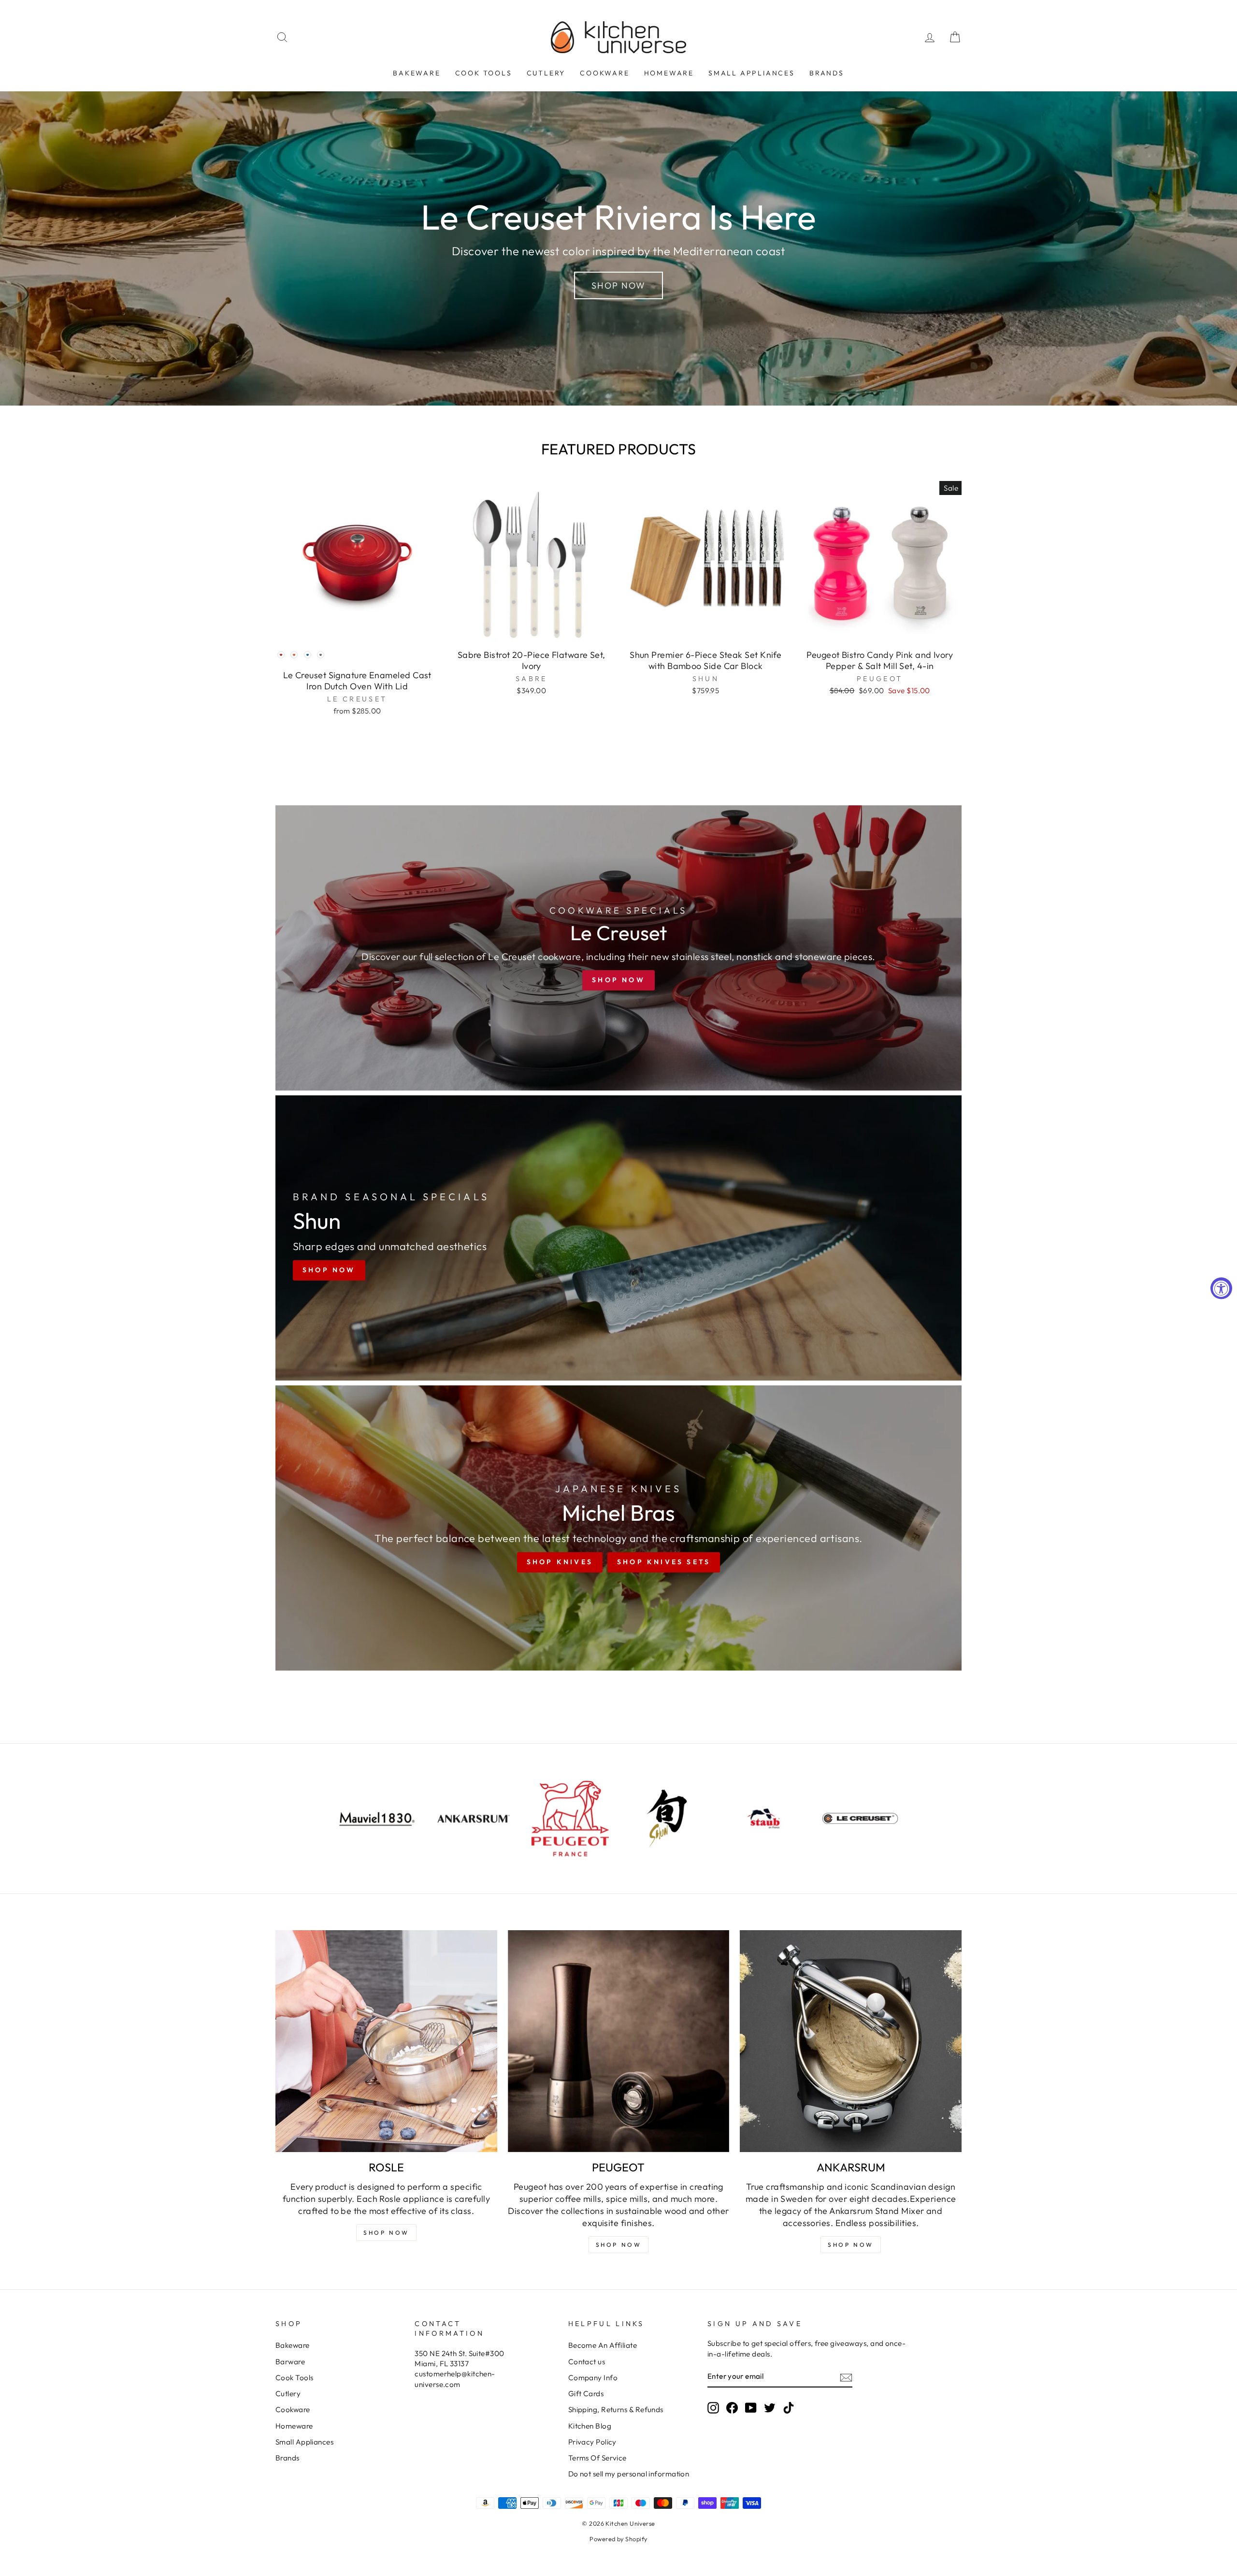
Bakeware (417, 73)
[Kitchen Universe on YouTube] (751, 2408)
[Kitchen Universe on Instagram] (713, 2408)
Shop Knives (560, 1562)
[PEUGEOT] (619, 2041)
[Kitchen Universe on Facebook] (732, 2408)
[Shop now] (618, 948)
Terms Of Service (597, 2458)
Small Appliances (752, 73)
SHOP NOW (619, 2245)
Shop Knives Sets (664, 1562)
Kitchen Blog (590, 2426)
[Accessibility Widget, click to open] (1221, 1288)
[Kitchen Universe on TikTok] (789, 2408)
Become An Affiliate (603, 2345)
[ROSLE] (386, 2041)
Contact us (587, 2362)
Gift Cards (586, 2394)
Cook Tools (484, 73)
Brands (827, 73)
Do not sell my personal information (629, 2474)
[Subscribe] (846, 2377)
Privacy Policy (592, 2442)
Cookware (604, 73)
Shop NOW (386, 2233)
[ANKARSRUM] (851, 2041)
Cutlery (546, 73)
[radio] (281, 655)
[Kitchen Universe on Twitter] (770, 2408)
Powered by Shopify (618, 2539)
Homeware (669, 73)
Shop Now (618, 285)
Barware (290, 2362)
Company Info (593, 2378)
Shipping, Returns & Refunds (616, 2409)
